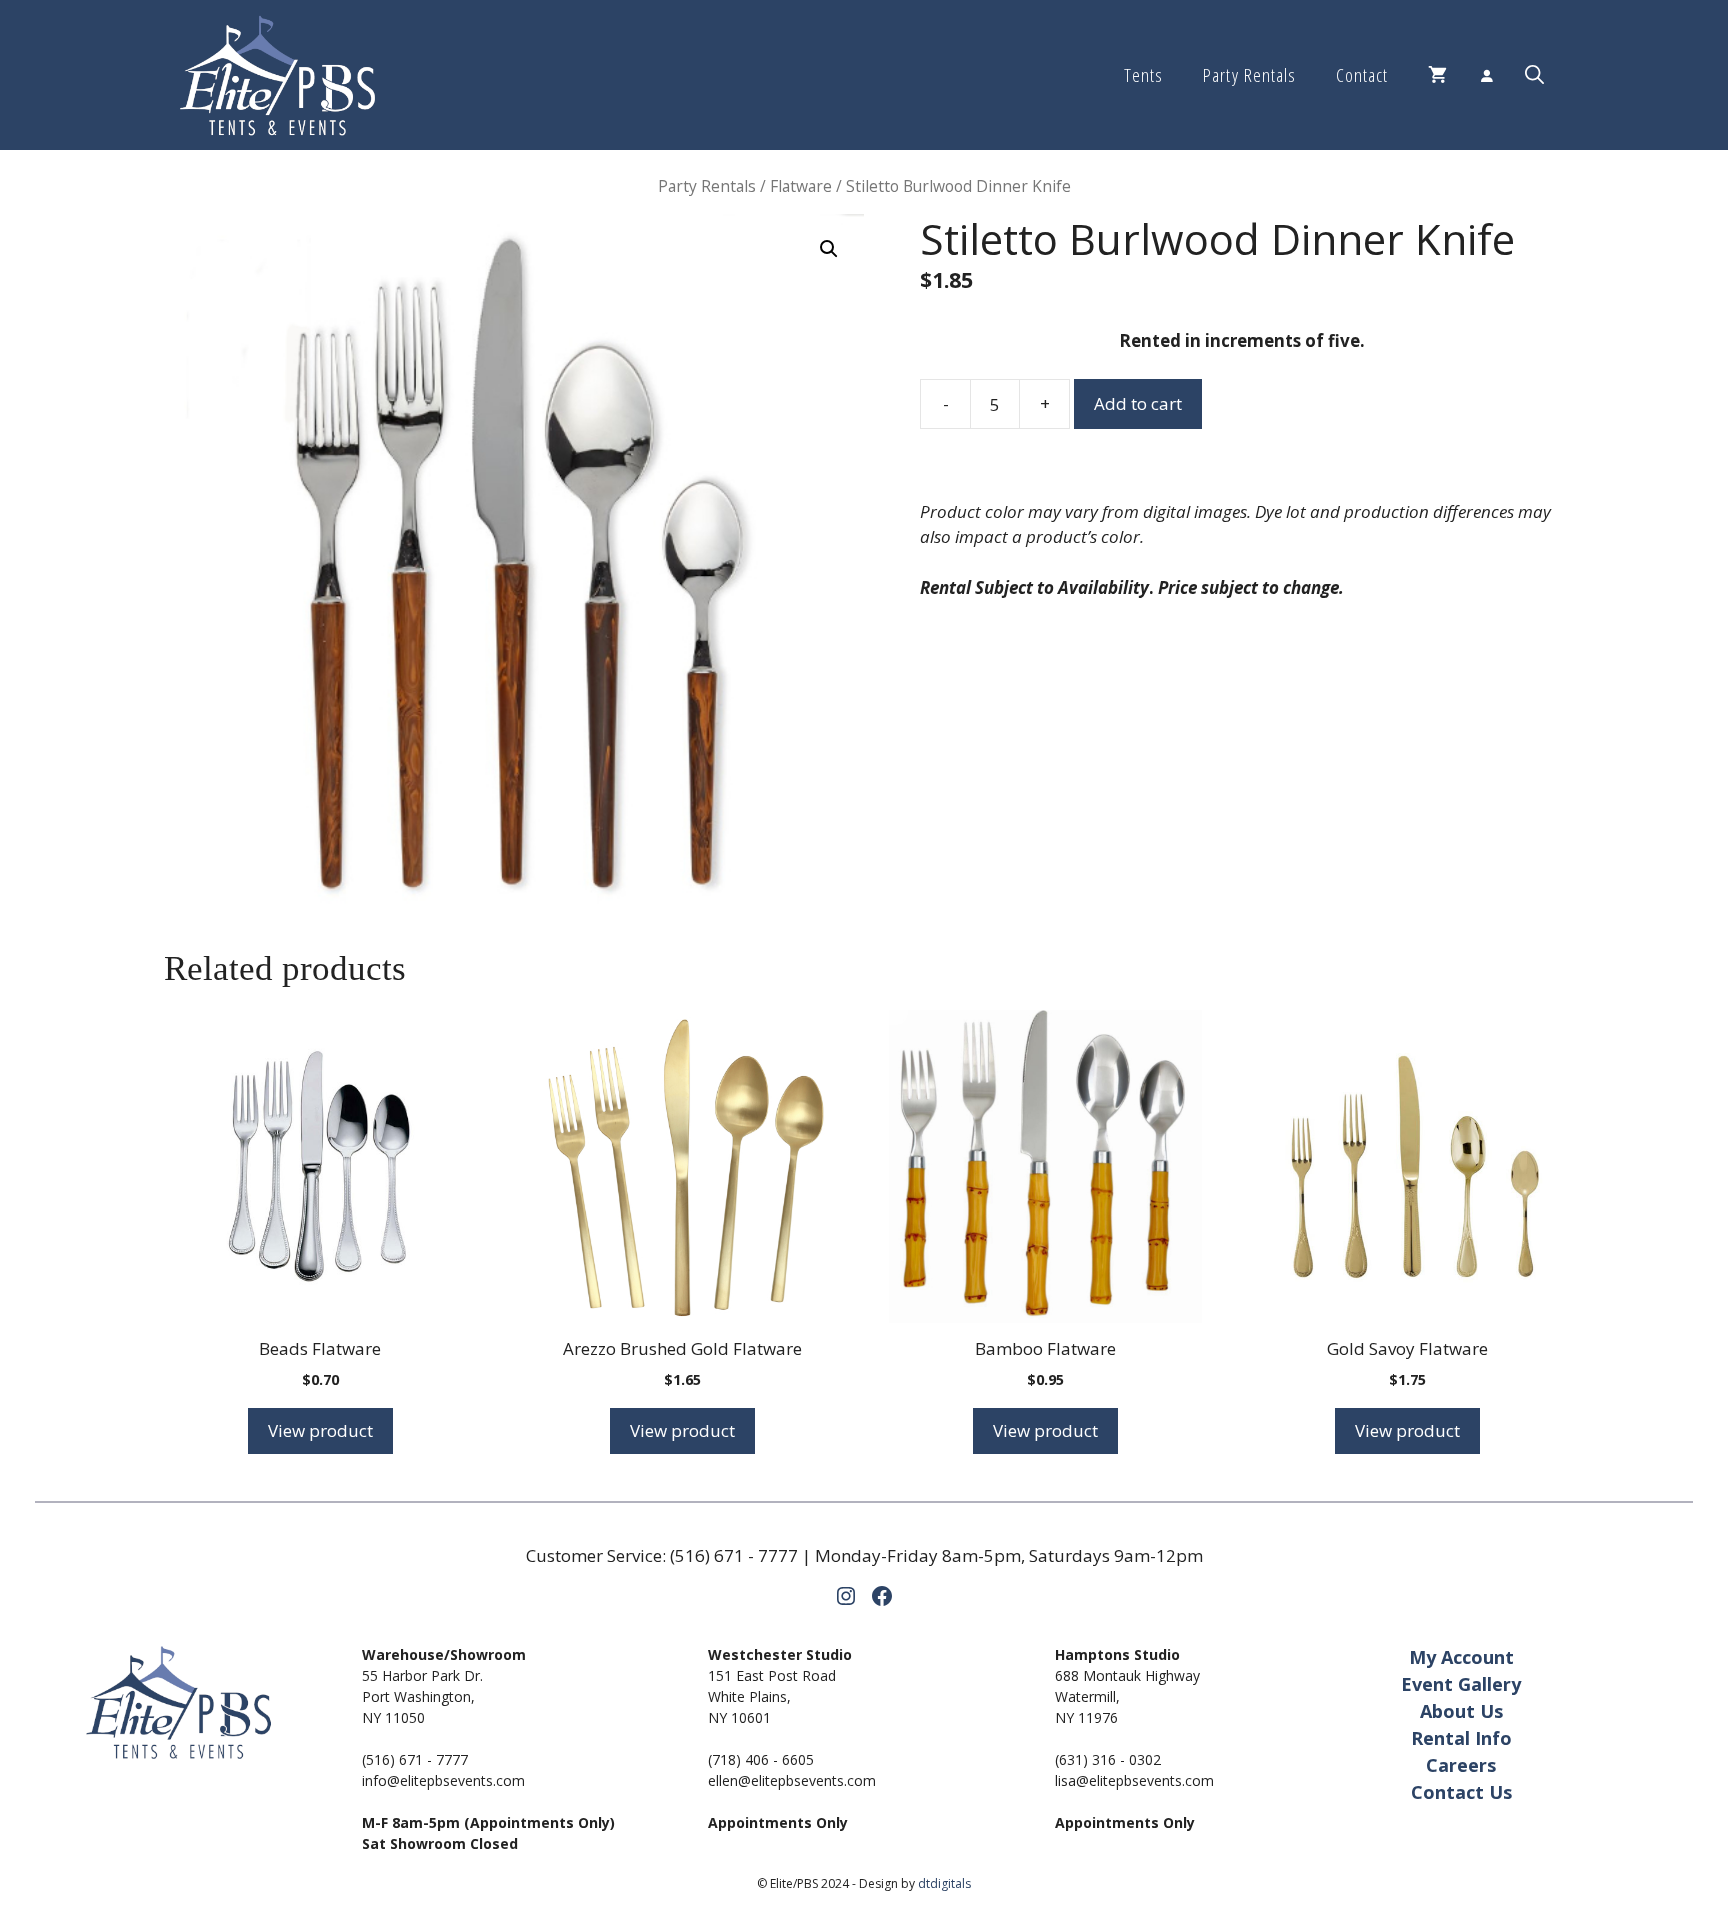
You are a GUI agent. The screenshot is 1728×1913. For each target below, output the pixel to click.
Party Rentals (1249, 75)
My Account (1461, 1657)
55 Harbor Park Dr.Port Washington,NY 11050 (422, 1696)
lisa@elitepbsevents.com (1134, 1780)
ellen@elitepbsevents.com (792, 1780)
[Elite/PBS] (277, 75)
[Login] (1486, 75)
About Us (1461, 1711)
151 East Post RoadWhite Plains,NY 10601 (772, 1696)
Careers (1461, 1765)
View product (320, 1430)
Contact (1362, 75)
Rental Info (1461, 1738)
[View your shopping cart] (1437, 75)
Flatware (801, 186)
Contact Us (1461, 1792)
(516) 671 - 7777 (734, 1555)
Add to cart (1138, 403)
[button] (1534, 75)
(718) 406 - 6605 (761, 1759)
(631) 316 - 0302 (1108, 1759)
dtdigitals (944, 1883)
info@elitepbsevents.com (443, 1780)
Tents (1143, 75)
